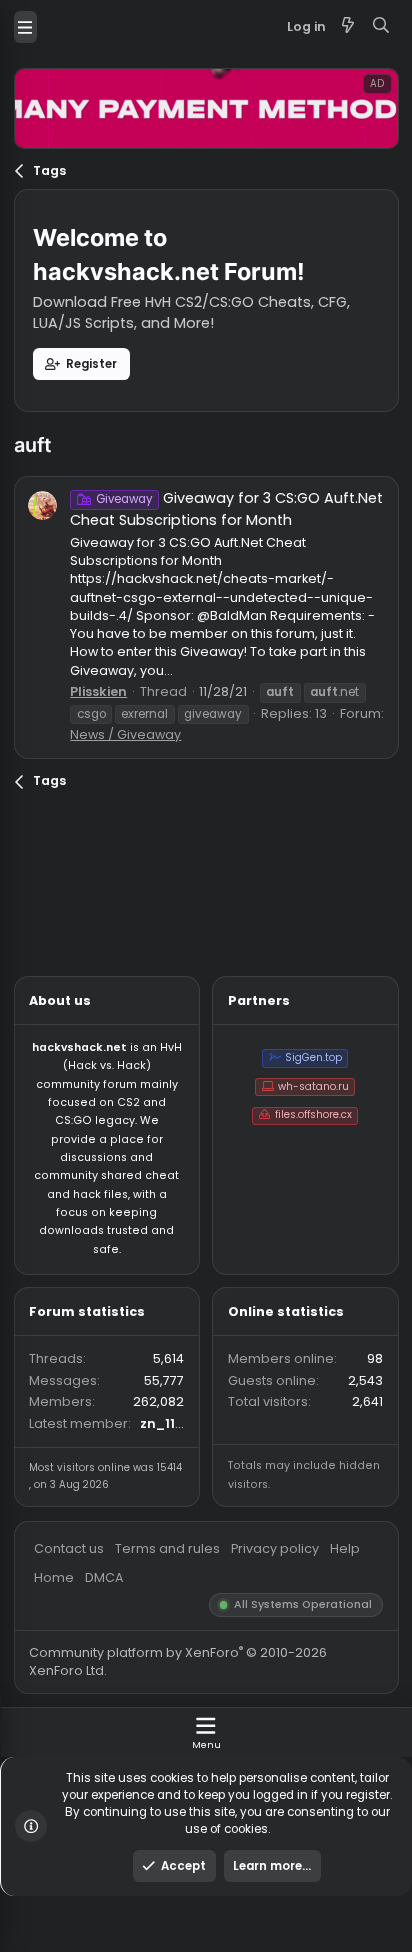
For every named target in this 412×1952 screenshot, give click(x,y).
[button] (28, 30)
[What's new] (387, 30)
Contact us (77, 1720)
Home (60, 1752)
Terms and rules (186, 1720)
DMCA (116, 1752)
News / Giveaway (139, 816)
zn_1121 (181, 1581)
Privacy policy (305, 1720)
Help (382, 1720)
